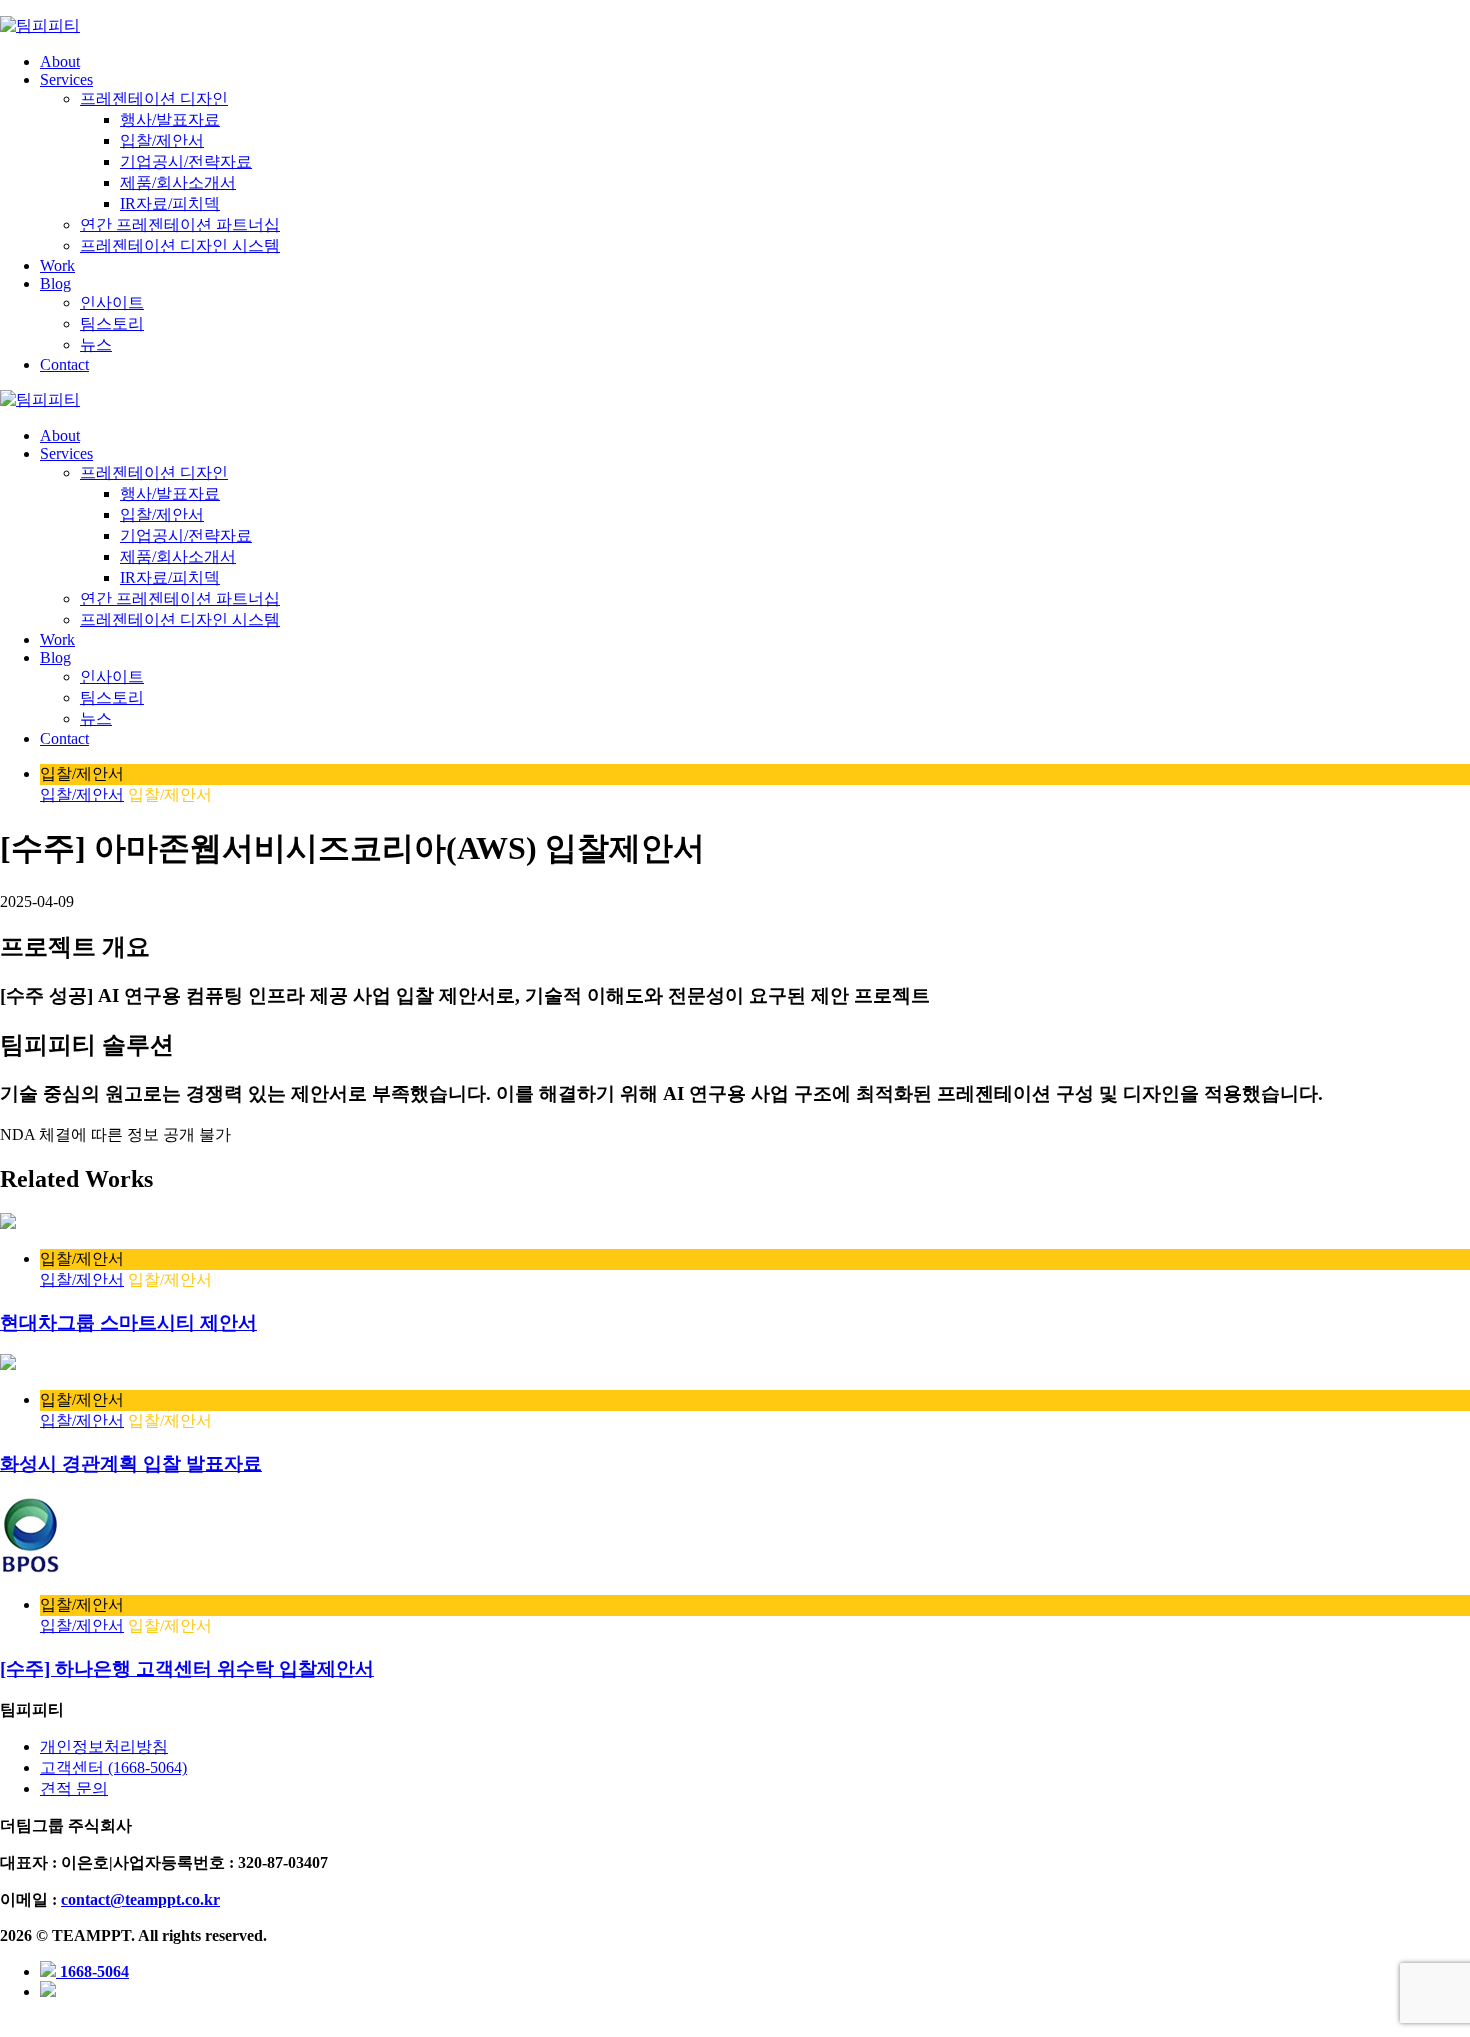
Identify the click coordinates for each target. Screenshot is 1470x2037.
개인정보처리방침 (104, 1746)
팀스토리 (112, 323)
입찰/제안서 (162, 140)
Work (57, 265)
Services (66, 79)
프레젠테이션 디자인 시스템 (180, 245)
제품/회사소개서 (178, 182)
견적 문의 (74, 1788)
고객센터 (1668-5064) (113, 1767)
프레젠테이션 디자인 (154, 98)
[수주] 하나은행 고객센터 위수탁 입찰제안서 (187, 1668)
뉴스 (96, 344)
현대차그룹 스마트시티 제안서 (128, 1322)
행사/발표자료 (170, 119)
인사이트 (112, 302)
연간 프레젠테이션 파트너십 (180, 224)
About (60, 61)
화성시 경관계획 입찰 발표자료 (131, 1463)
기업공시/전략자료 (186, 161)
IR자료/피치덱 (170, 203)
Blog (55, 283)
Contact (64, 364)
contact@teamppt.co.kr (140, 1899)
